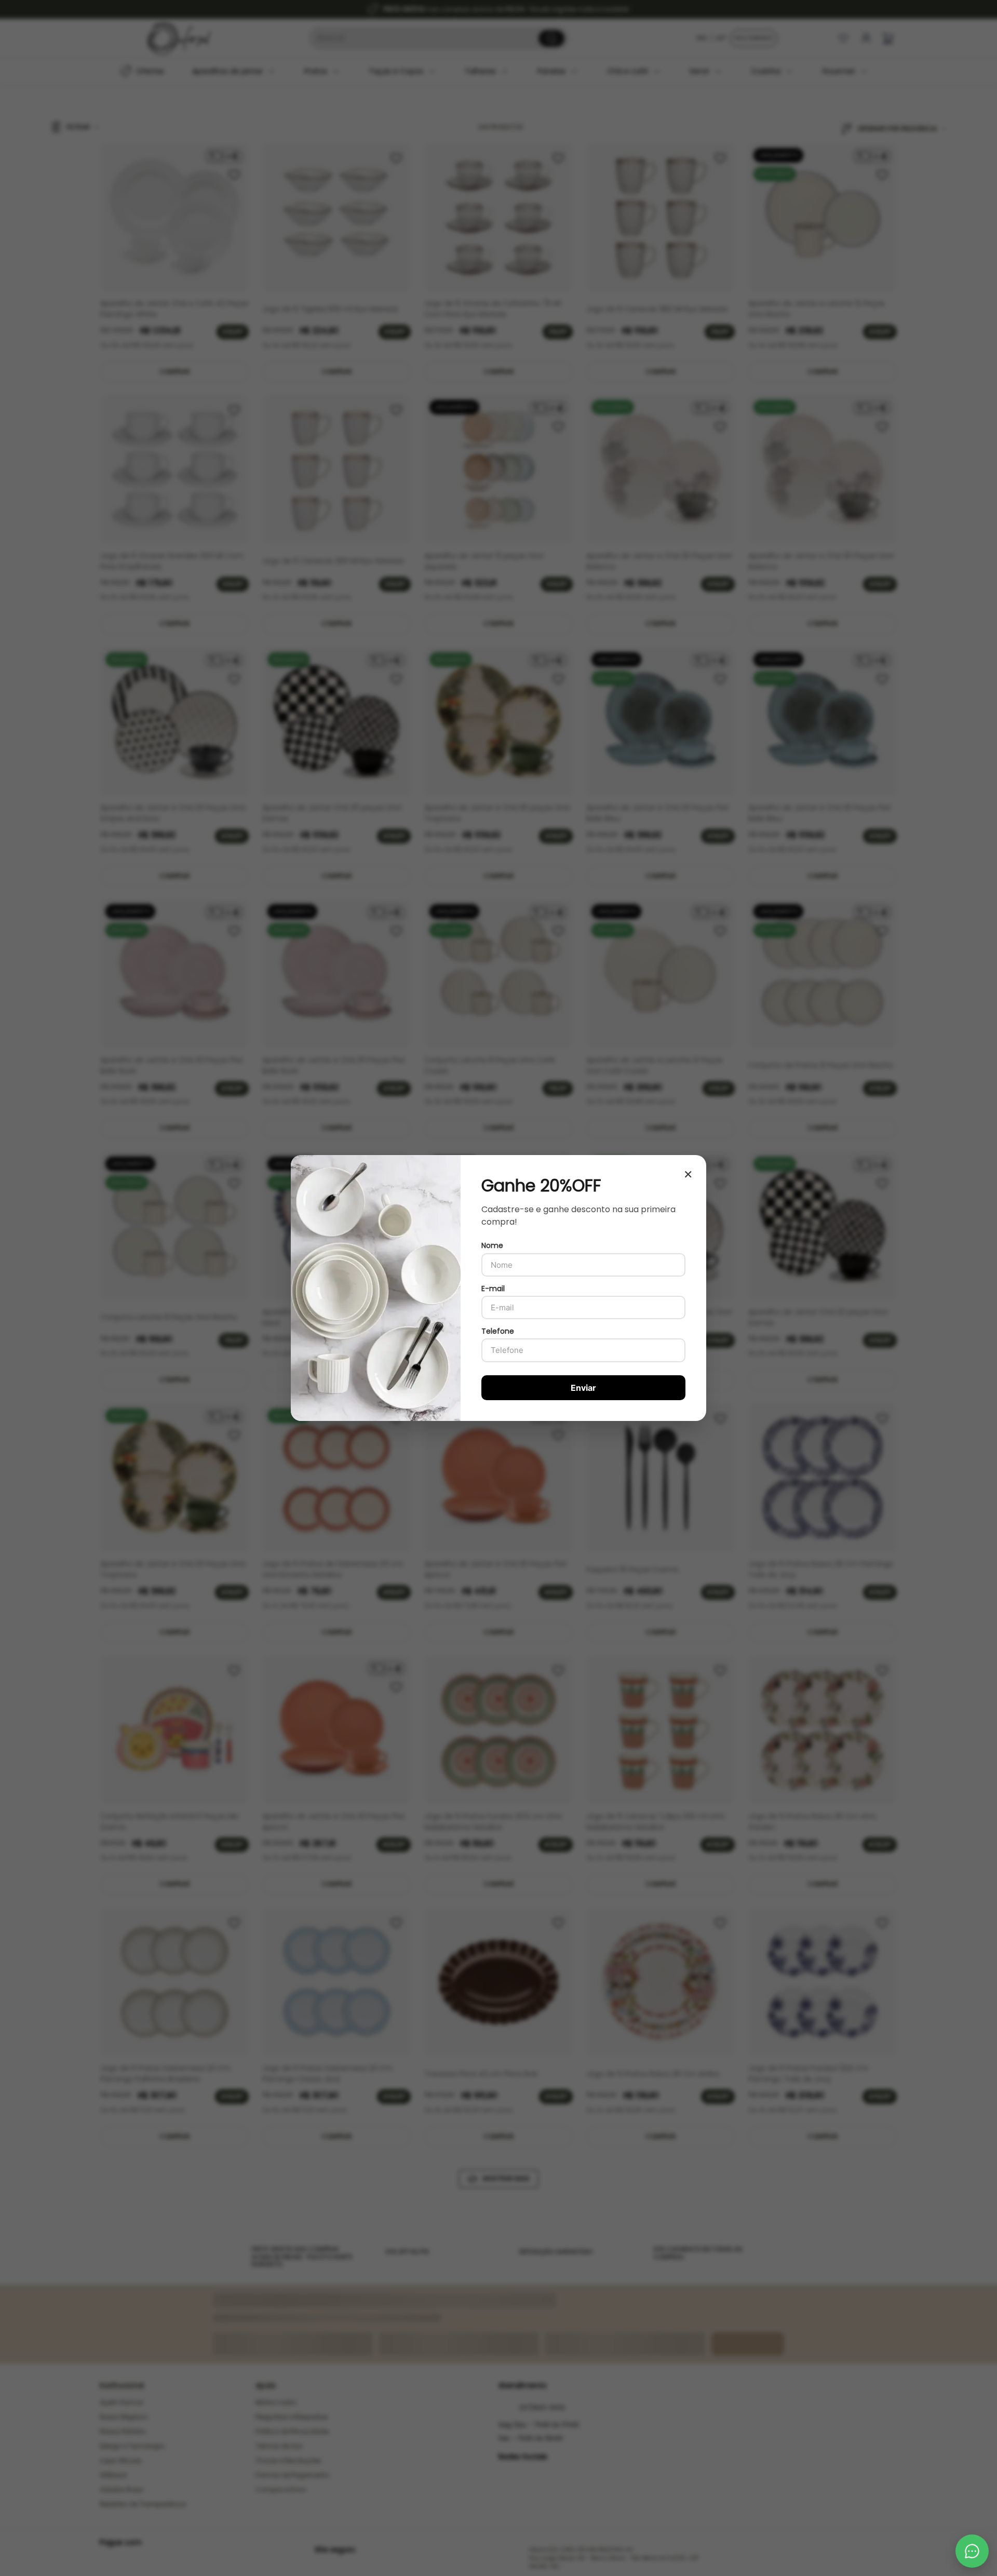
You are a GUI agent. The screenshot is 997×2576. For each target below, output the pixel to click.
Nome (492, 1245)
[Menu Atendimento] (972, 2551)
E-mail (493, 1289)
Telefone (498, 1331)
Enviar (583, 1388)
